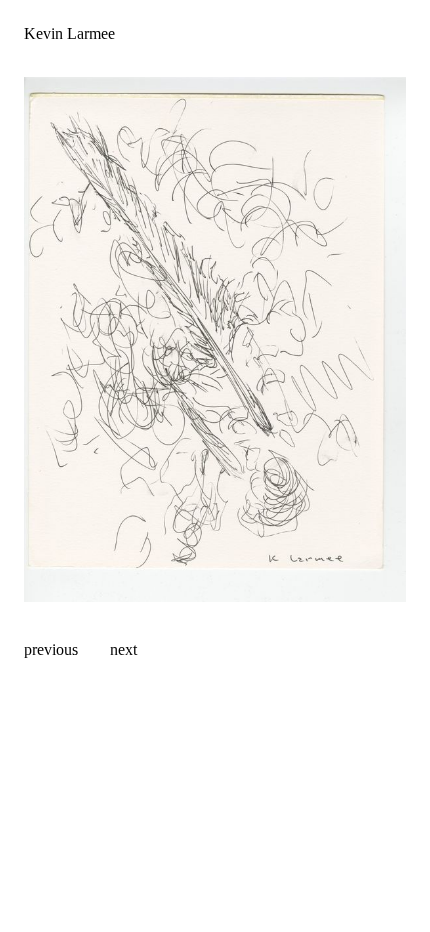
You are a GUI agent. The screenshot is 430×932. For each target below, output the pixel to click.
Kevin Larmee (69, 33)
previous (51, 649)
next (123, 649)
